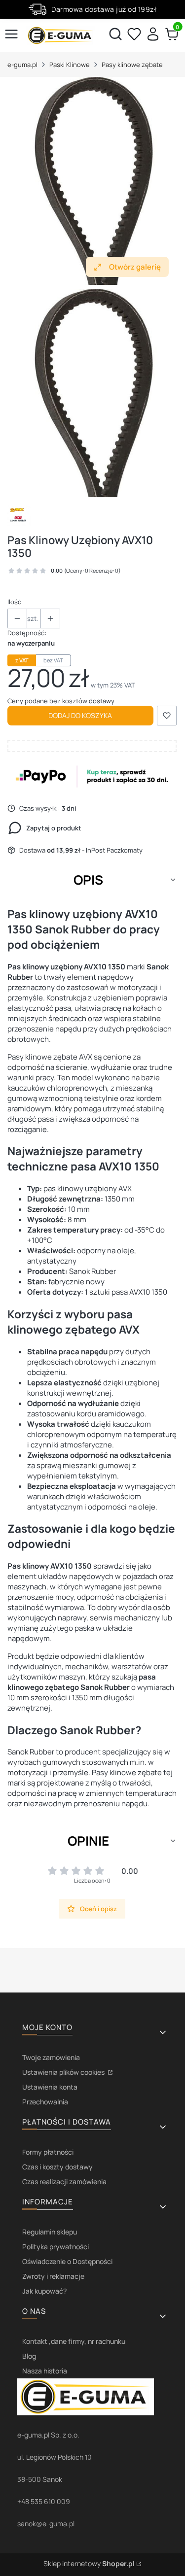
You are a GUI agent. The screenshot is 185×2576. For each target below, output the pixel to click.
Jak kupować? (44, 2291)
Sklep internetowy (89, 2563)
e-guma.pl (22, 65)
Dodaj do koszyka (80, 715)
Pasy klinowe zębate (132, 65)
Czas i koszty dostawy (57, 2167)
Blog (29, 2356)
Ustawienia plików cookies (64, 2072)
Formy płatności (48, 2152)
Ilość (14, 602)
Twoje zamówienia (51, 2057)
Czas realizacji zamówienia (64, 2181)
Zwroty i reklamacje (53, 2276)
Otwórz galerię (135, 267)
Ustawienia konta (50, 2087)
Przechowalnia (45, 2102)
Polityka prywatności (55, 2247)
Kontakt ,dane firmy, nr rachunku (74, 2341)
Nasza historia (45, 2371)
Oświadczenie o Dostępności (67, 2261)
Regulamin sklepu (50, 2232)
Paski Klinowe (70, 65)
